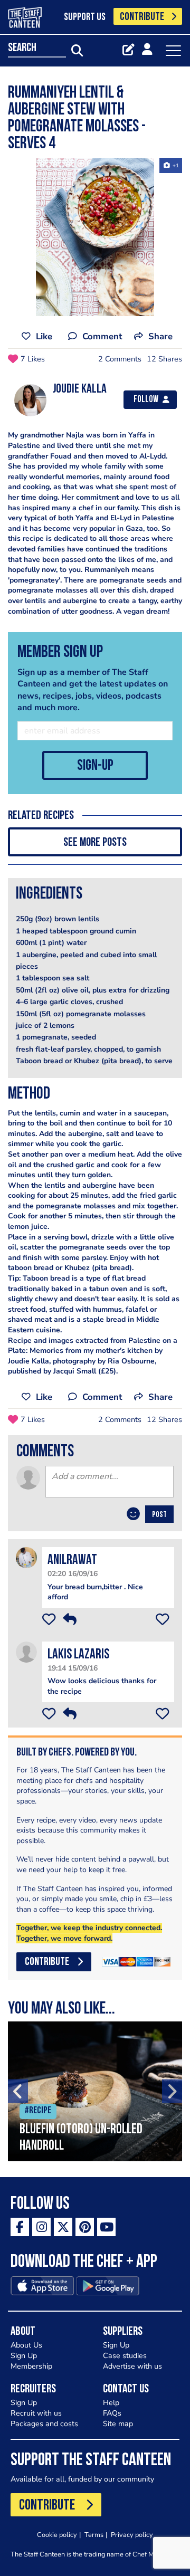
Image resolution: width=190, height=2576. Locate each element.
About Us (26, 2345)
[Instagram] (41, 2227)
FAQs (112, 2413)
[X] (63, 2227)
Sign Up (24, 2356)
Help (111, 2403)
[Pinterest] (85, 2227)
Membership (31, 2366)
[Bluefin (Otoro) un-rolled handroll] (95, 2091)
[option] (95, 237)
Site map (118, 2424)
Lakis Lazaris (78, 1655)
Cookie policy (57, 2535)
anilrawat (72, 1561)
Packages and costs (44, 2424)
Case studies (125, 2356)
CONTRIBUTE (142, 17)
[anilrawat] (26, 1557)
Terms (94, 2535)
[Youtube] (106, 2227)
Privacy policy (132, 2535)
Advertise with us (132, 2366)
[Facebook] (20, 2227)
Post (159, 1515)
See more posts (95, 843)
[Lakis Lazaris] (26, 1651)
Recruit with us (36, 2413)
